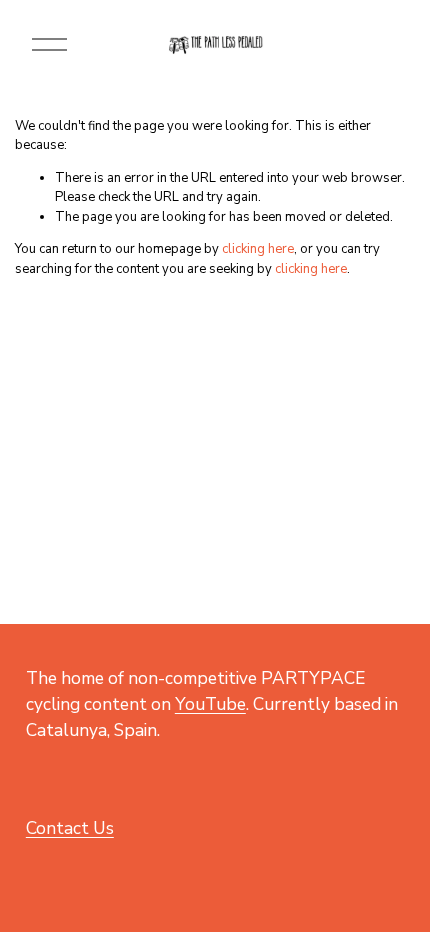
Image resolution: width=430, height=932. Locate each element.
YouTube (210, 704)
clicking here (258, 249)
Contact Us (70, 828)
